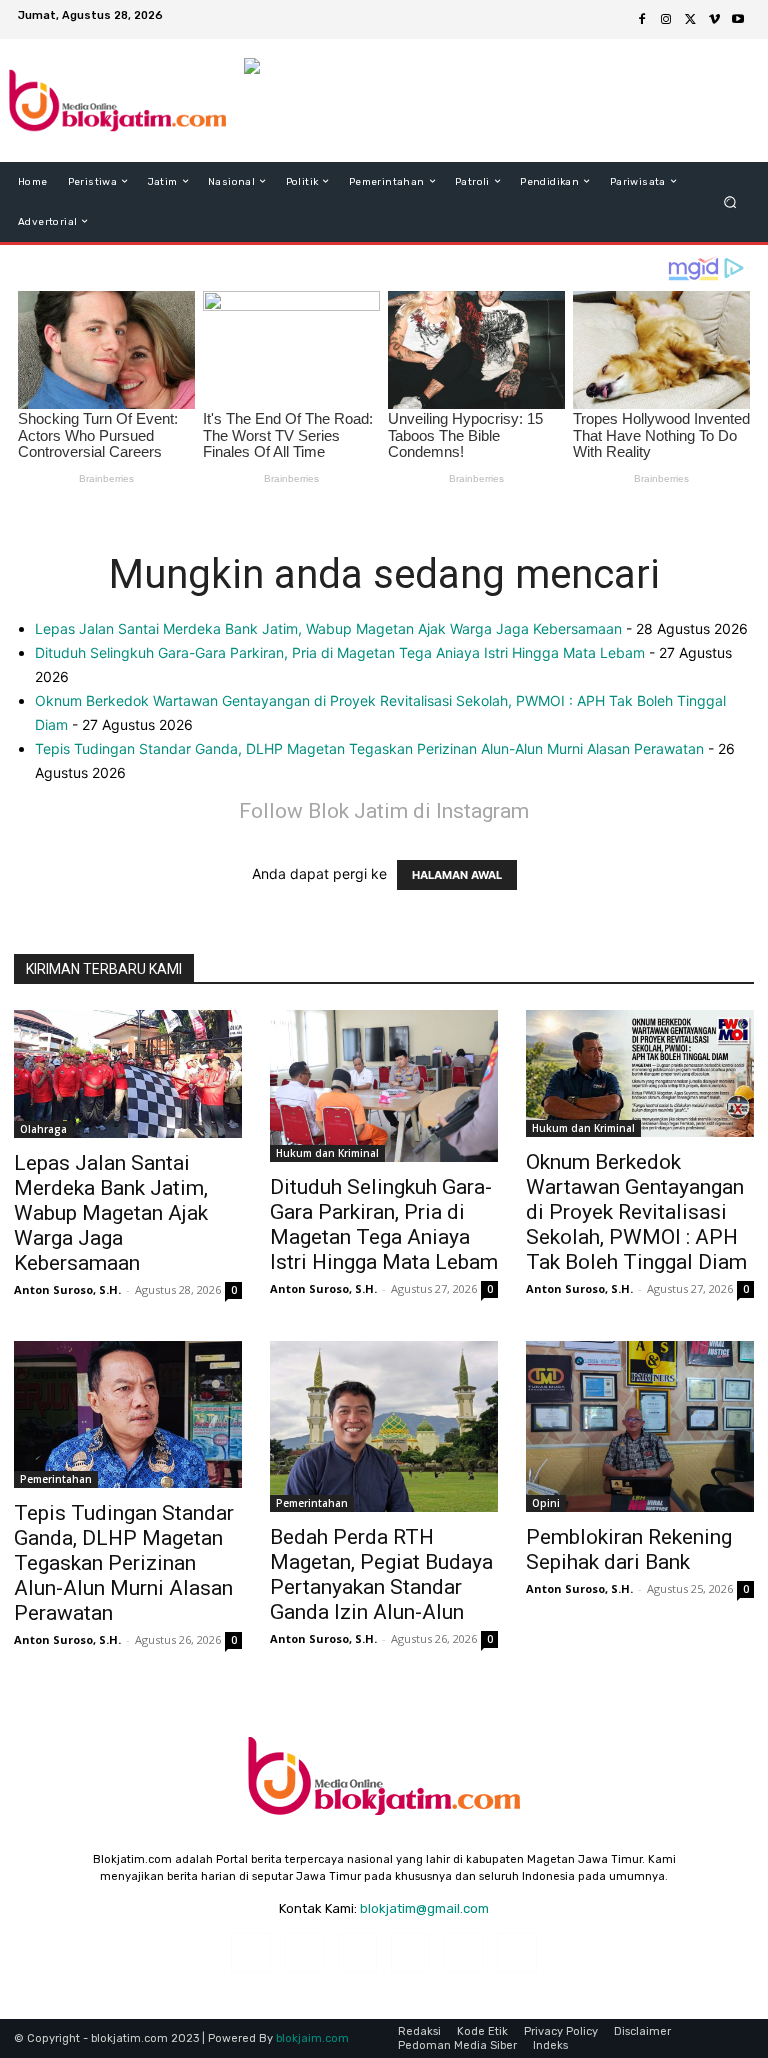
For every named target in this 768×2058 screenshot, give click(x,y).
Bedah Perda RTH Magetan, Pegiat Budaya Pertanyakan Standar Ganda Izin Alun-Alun (381, 1574)
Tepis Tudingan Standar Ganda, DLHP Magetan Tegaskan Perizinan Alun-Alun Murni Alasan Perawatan (369, 748)
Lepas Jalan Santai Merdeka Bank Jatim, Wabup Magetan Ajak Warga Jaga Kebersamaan (328, 628)
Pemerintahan (56, 1479)
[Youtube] (738, 20)
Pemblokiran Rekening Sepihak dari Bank (629, 1549)
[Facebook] (642, 20)
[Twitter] (690, 20)
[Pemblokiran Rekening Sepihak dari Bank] (640, 1426)
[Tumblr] (463, 1952)
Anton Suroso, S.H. (67, 1289)
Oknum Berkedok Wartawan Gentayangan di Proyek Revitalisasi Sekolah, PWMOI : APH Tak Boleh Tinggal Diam (636, 1212)
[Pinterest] (410, 1952)
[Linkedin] (357, 1952)
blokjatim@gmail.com (424, 1908)
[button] (730, 201)
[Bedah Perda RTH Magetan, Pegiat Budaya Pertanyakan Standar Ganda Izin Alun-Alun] (384, 1426)
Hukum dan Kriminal (327, 1153)
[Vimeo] (714, 20)
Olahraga (43, 1129)
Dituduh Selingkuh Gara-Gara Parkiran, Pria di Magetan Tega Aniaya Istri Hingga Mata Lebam (340, 652)
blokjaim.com (312, 2038)
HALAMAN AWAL (457, 875)
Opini (546, 1503)
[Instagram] (666, 20)
